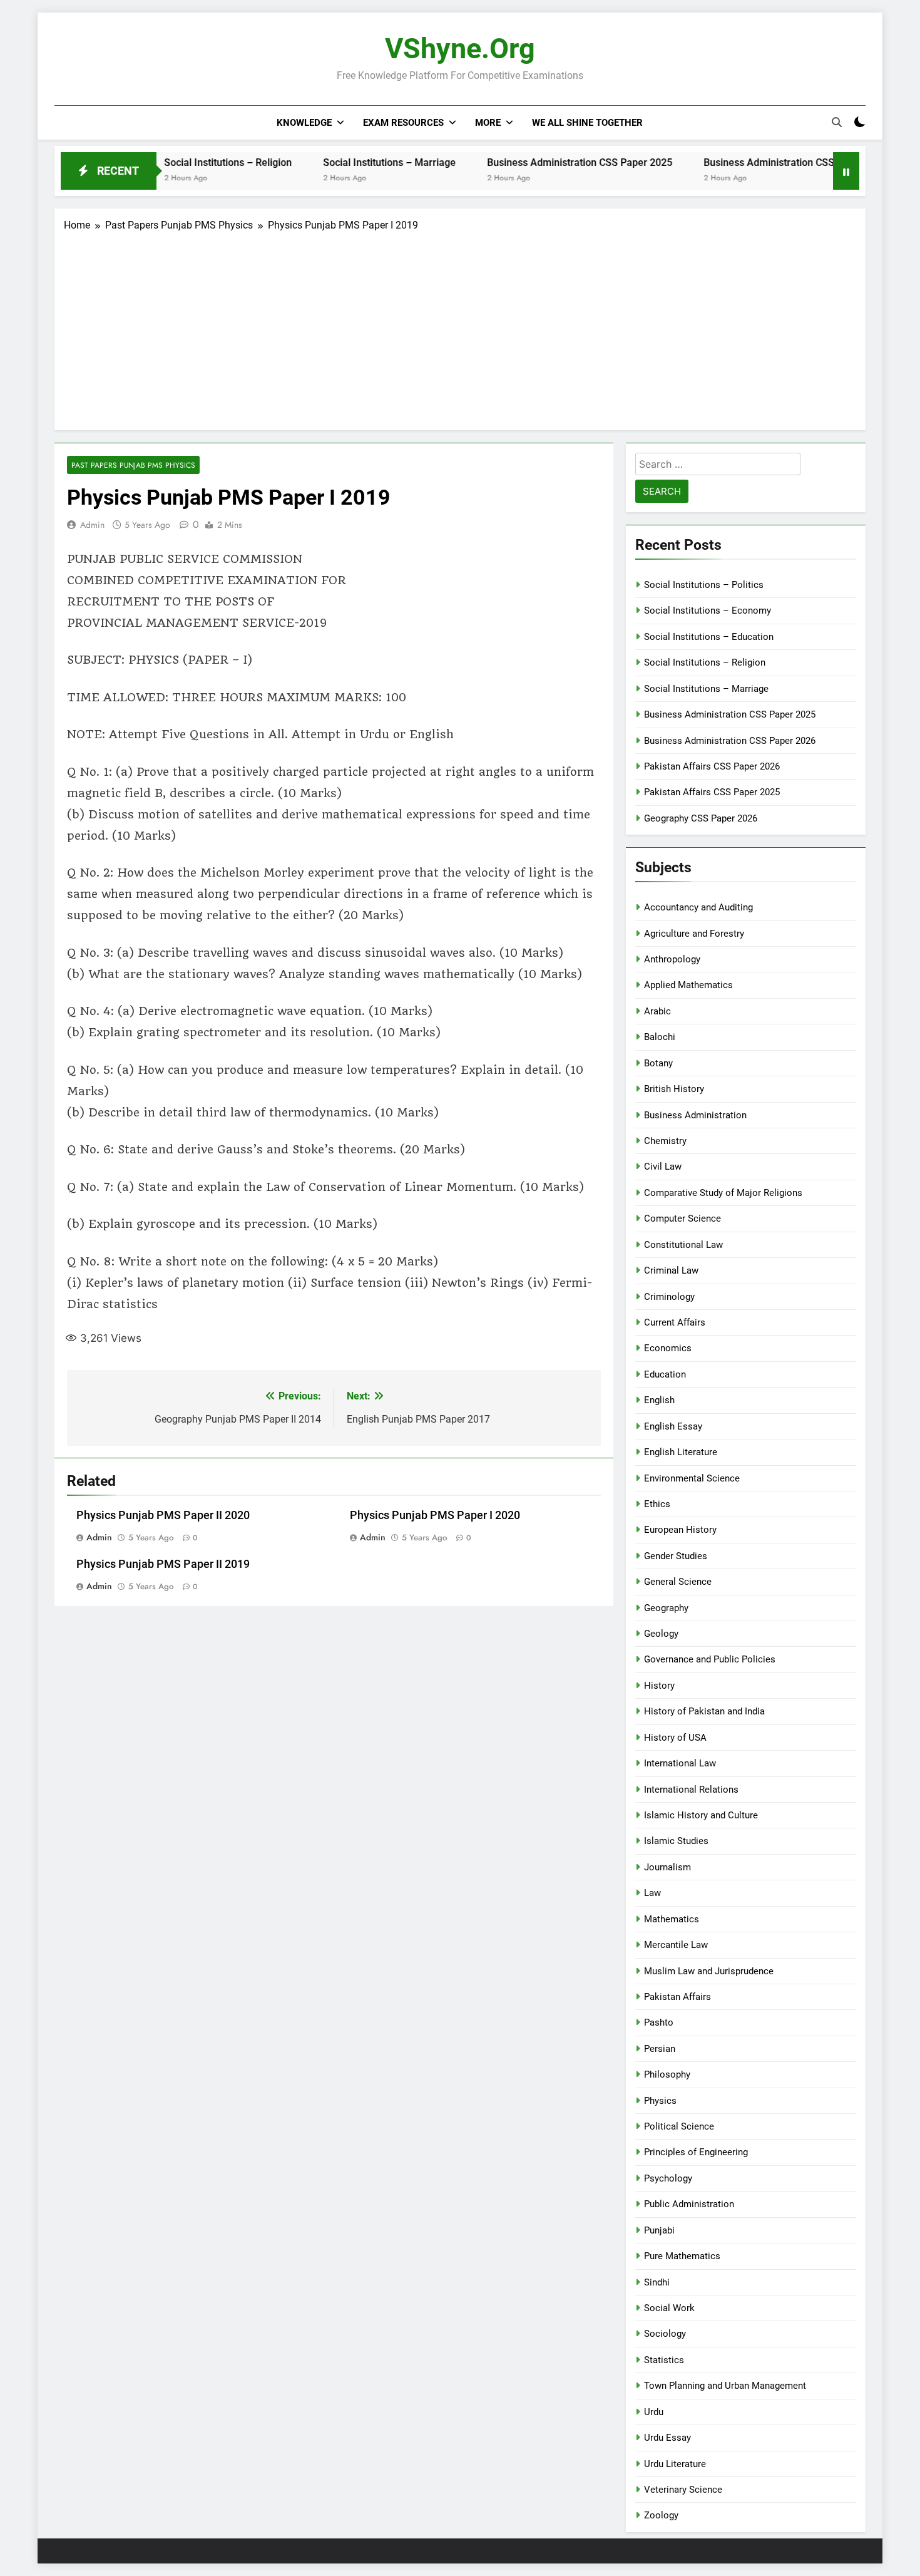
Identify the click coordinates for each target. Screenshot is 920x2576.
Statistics (664, 2360)
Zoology (661, 2515)
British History (674, 1089)
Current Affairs (675, 1322)
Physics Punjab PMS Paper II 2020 (163, 1515)
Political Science (679, 2126)
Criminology (669, 1297)
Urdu (654, 2412)
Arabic (657, 1011)
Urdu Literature (675, 2464)
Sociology (665, 2334)
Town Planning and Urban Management (725, 2386)
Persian (660, 2049)
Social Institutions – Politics (704, 585)
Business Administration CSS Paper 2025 (528, 162)
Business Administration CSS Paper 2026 (745, 162)
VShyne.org (460, 49)
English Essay (673, 1426)
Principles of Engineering (696, 2152)
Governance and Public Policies (710, 1659)
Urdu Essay (667, 2438)
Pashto (659, 2022)
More (488, 123)
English (659, 1400)
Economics (668, 1348)
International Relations (691, 1790)
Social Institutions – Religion (176, 162)
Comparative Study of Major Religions (723, 1193)
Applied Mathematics (688, 985)
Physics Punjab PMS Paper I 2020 (435, 1515)
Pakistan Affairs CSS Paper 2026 (712, 766)
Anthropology (672, 959)
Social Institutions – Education (709, 637)
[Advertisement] (460, 327)
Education (665, 1374)
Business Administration (695, 1115)
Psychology (668, 2178)
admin (92, 525)
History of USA (675, 1738)
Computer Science (682, 1218)
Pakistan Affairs (677, 1997)
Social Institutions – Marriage (338, 162)
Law (652, 1893)
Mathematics (672, 1919)
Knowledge (304, 123)
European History (680, 1530)
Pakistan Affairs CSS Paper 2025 (712, 792)
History (659, 1686)
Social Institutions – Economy (708, 611)
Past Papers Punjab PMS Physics (133, 465)
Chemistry (665, 1141)
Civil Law (663, 1167)
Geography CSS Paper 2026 (701, 818)
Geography (666, 1608)
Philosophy (667, 2074)
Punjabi (659, 2230)
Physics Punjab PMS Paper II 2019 (163, 1564)
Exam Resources (403, 123)
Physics (660, 2101)
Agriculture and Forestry (694, 934)
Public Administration (689, 2204)
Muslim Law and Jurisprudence (709, 1971)
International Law (680, 1763)
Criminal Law (671, 1270)
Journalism (667, 1867)
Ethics (657, 1504)
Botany (658, 1063)
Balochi (660, 1037)
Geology (661, 1634)
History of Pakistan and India (704, 1711)
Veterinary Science (683, 2490)
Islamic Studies (676, 1841)
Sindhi (657, 2282)
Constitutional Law (683, 1245)
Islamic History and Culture (701, 1815)
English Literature (681, 1452)
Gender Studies (676, 1556)
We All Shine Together (587, 123)
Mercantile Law (676, 1945)
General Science (678, 1582)
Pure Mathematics (682, 2256)
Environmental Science (692, 1478)
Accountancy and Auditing (698, 907)
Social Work (669, 2308)
